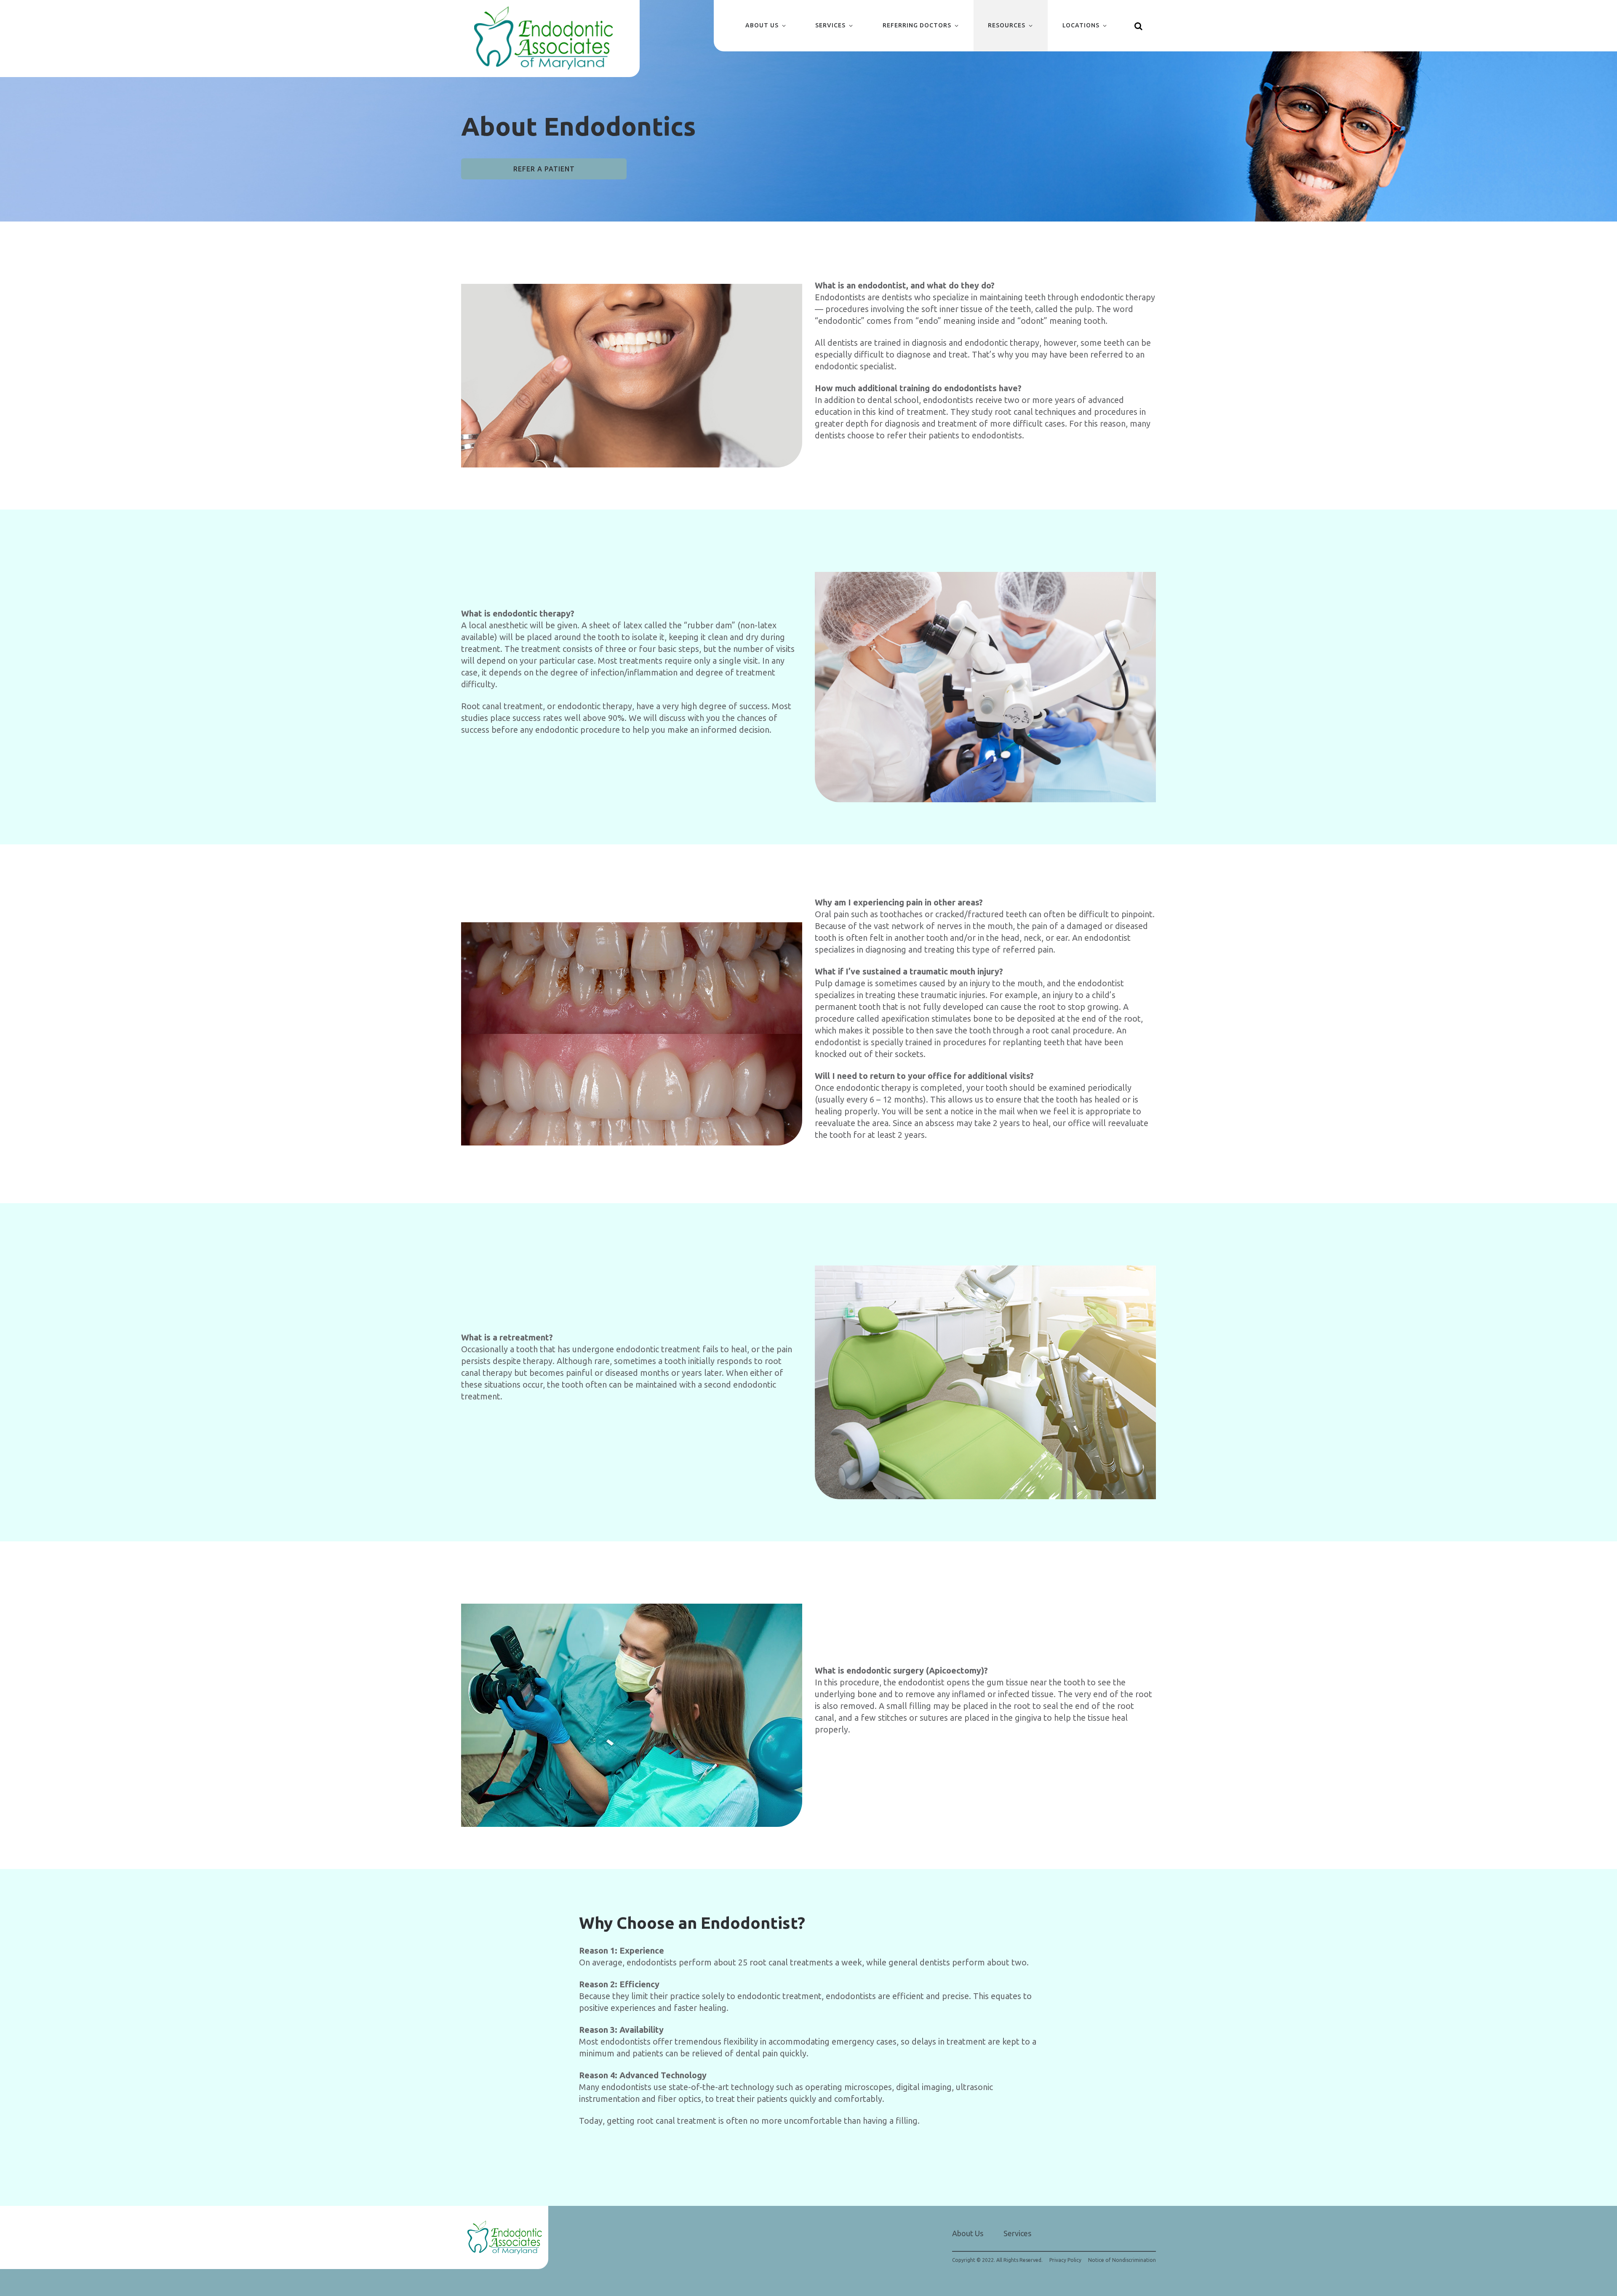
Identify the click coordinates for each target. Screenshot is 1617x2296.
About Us (762, 25)
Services (830, 25)
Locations (1081, 25)
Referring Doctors (917, 25)
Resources (1007, 25)
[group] (632, 375)
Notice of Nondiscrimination (1122, 2260)
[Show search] (1139, 26)
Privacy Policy (1065, 2260)
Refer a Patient (544, 169)
